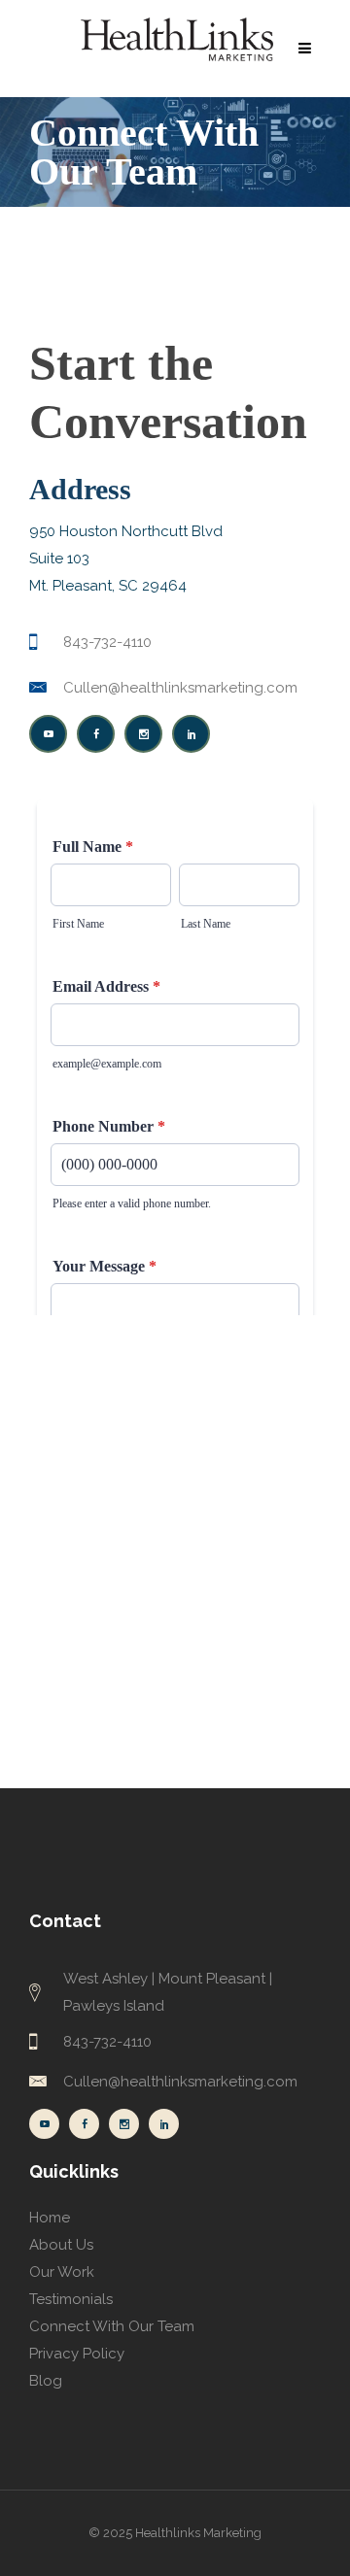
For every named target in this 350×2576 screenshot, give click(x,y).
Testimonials (71, 2299)
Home (50, 2218)
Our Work (62, 2272)
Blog (46, 2381)
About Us (61, 2245)
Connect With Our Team (112, 2326)
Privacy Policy (77, 2354)
